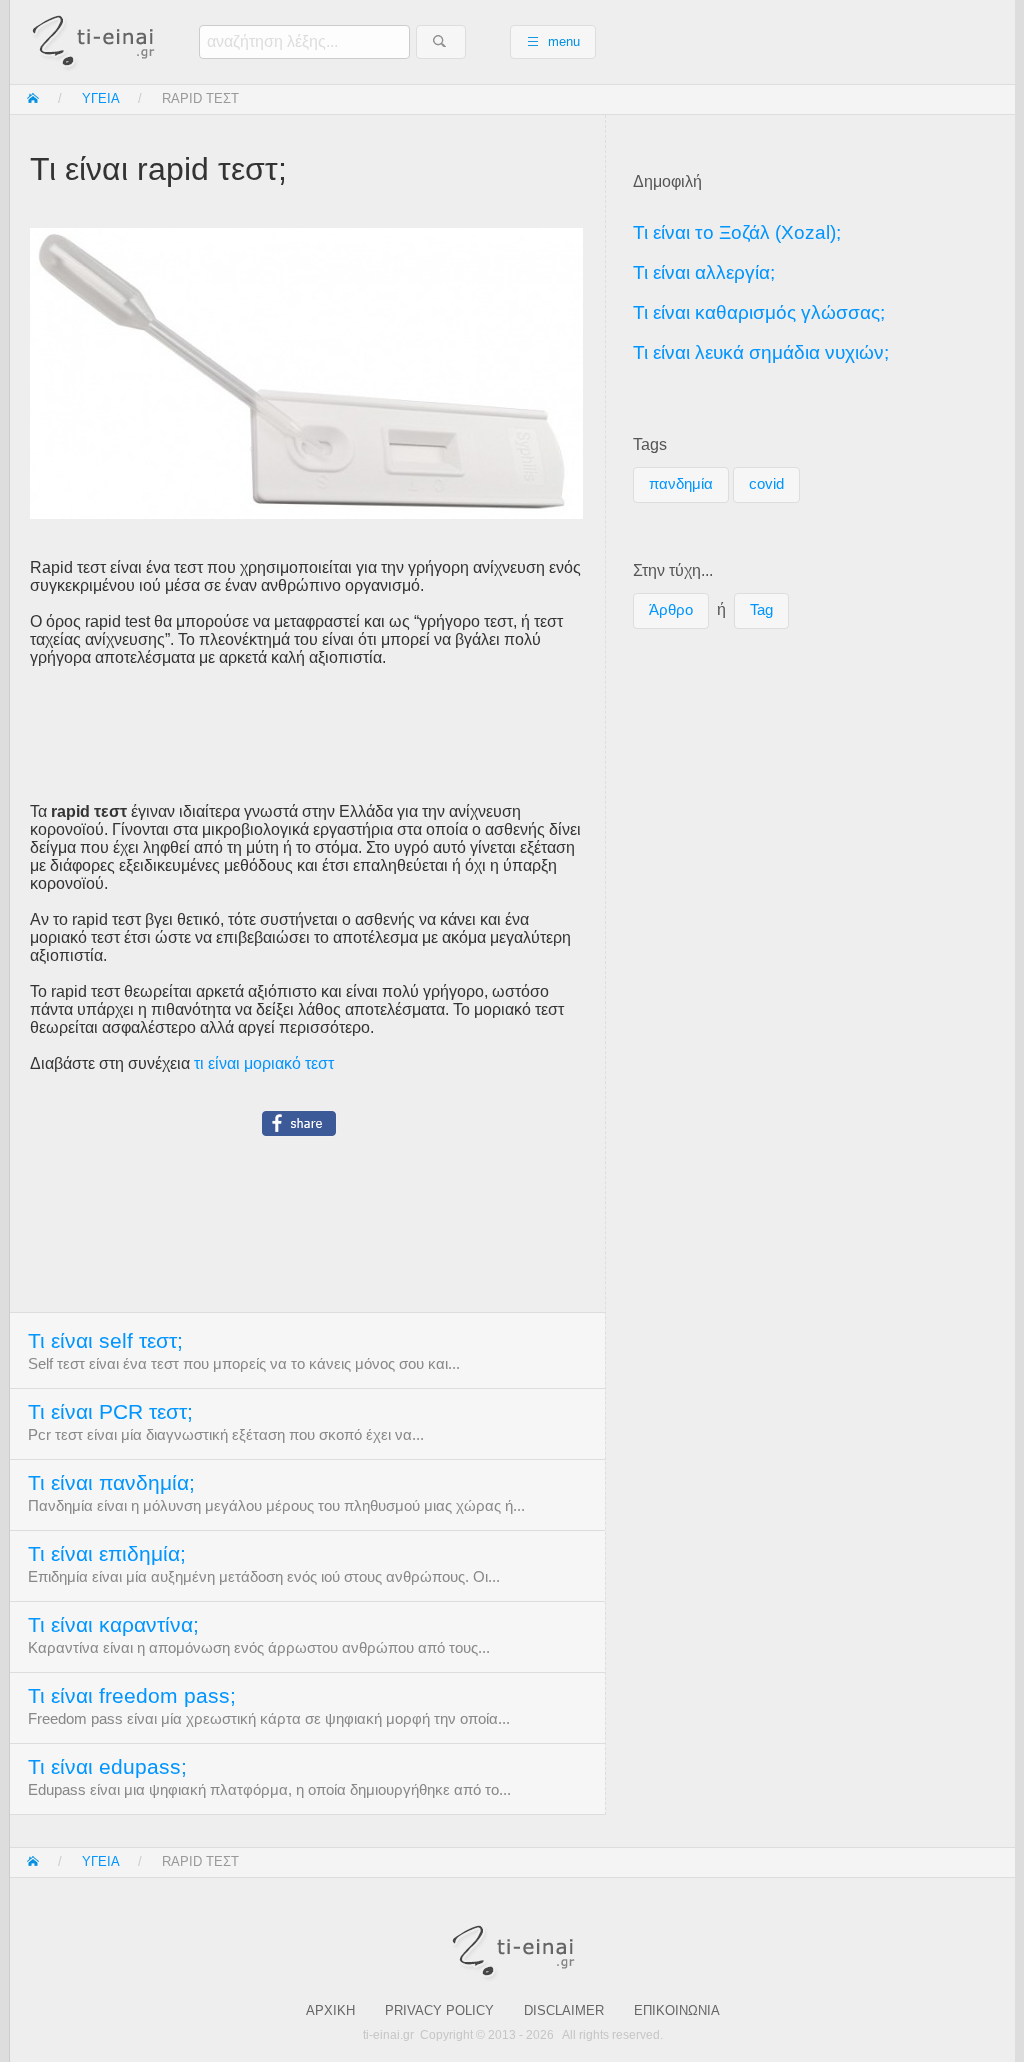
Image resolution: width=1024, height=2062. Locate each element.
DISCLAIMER (564, 2010)
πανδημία (681, 484)
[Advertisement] (307, 735)
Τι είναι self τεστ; (105, 1341)
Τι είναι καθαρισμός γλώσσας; (759, 312)
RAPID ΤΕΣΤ (200, 98)
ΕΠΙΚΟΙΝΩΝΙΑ (677, 2010)
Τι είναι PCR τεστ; (110, 1412)
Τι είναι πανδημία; (111, 1483)
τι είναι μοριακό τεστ (264, 1063)
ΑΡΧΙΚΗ (330, 2010)
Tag (761, 610)
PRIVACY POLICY (439, 2010)
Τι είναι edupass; (107, 1767)
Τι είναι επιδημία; (107, 1554)
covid (766, 484)
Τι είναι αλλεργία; (704, 272)
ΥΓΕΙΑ (101, 98)
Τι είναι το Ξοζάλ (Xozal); (737, 232)
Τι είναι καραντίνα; (113, 1625)
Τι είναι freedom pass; (132, 1696)
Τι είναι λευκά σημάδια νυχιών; (761, 352)
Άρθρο (671, 610)
